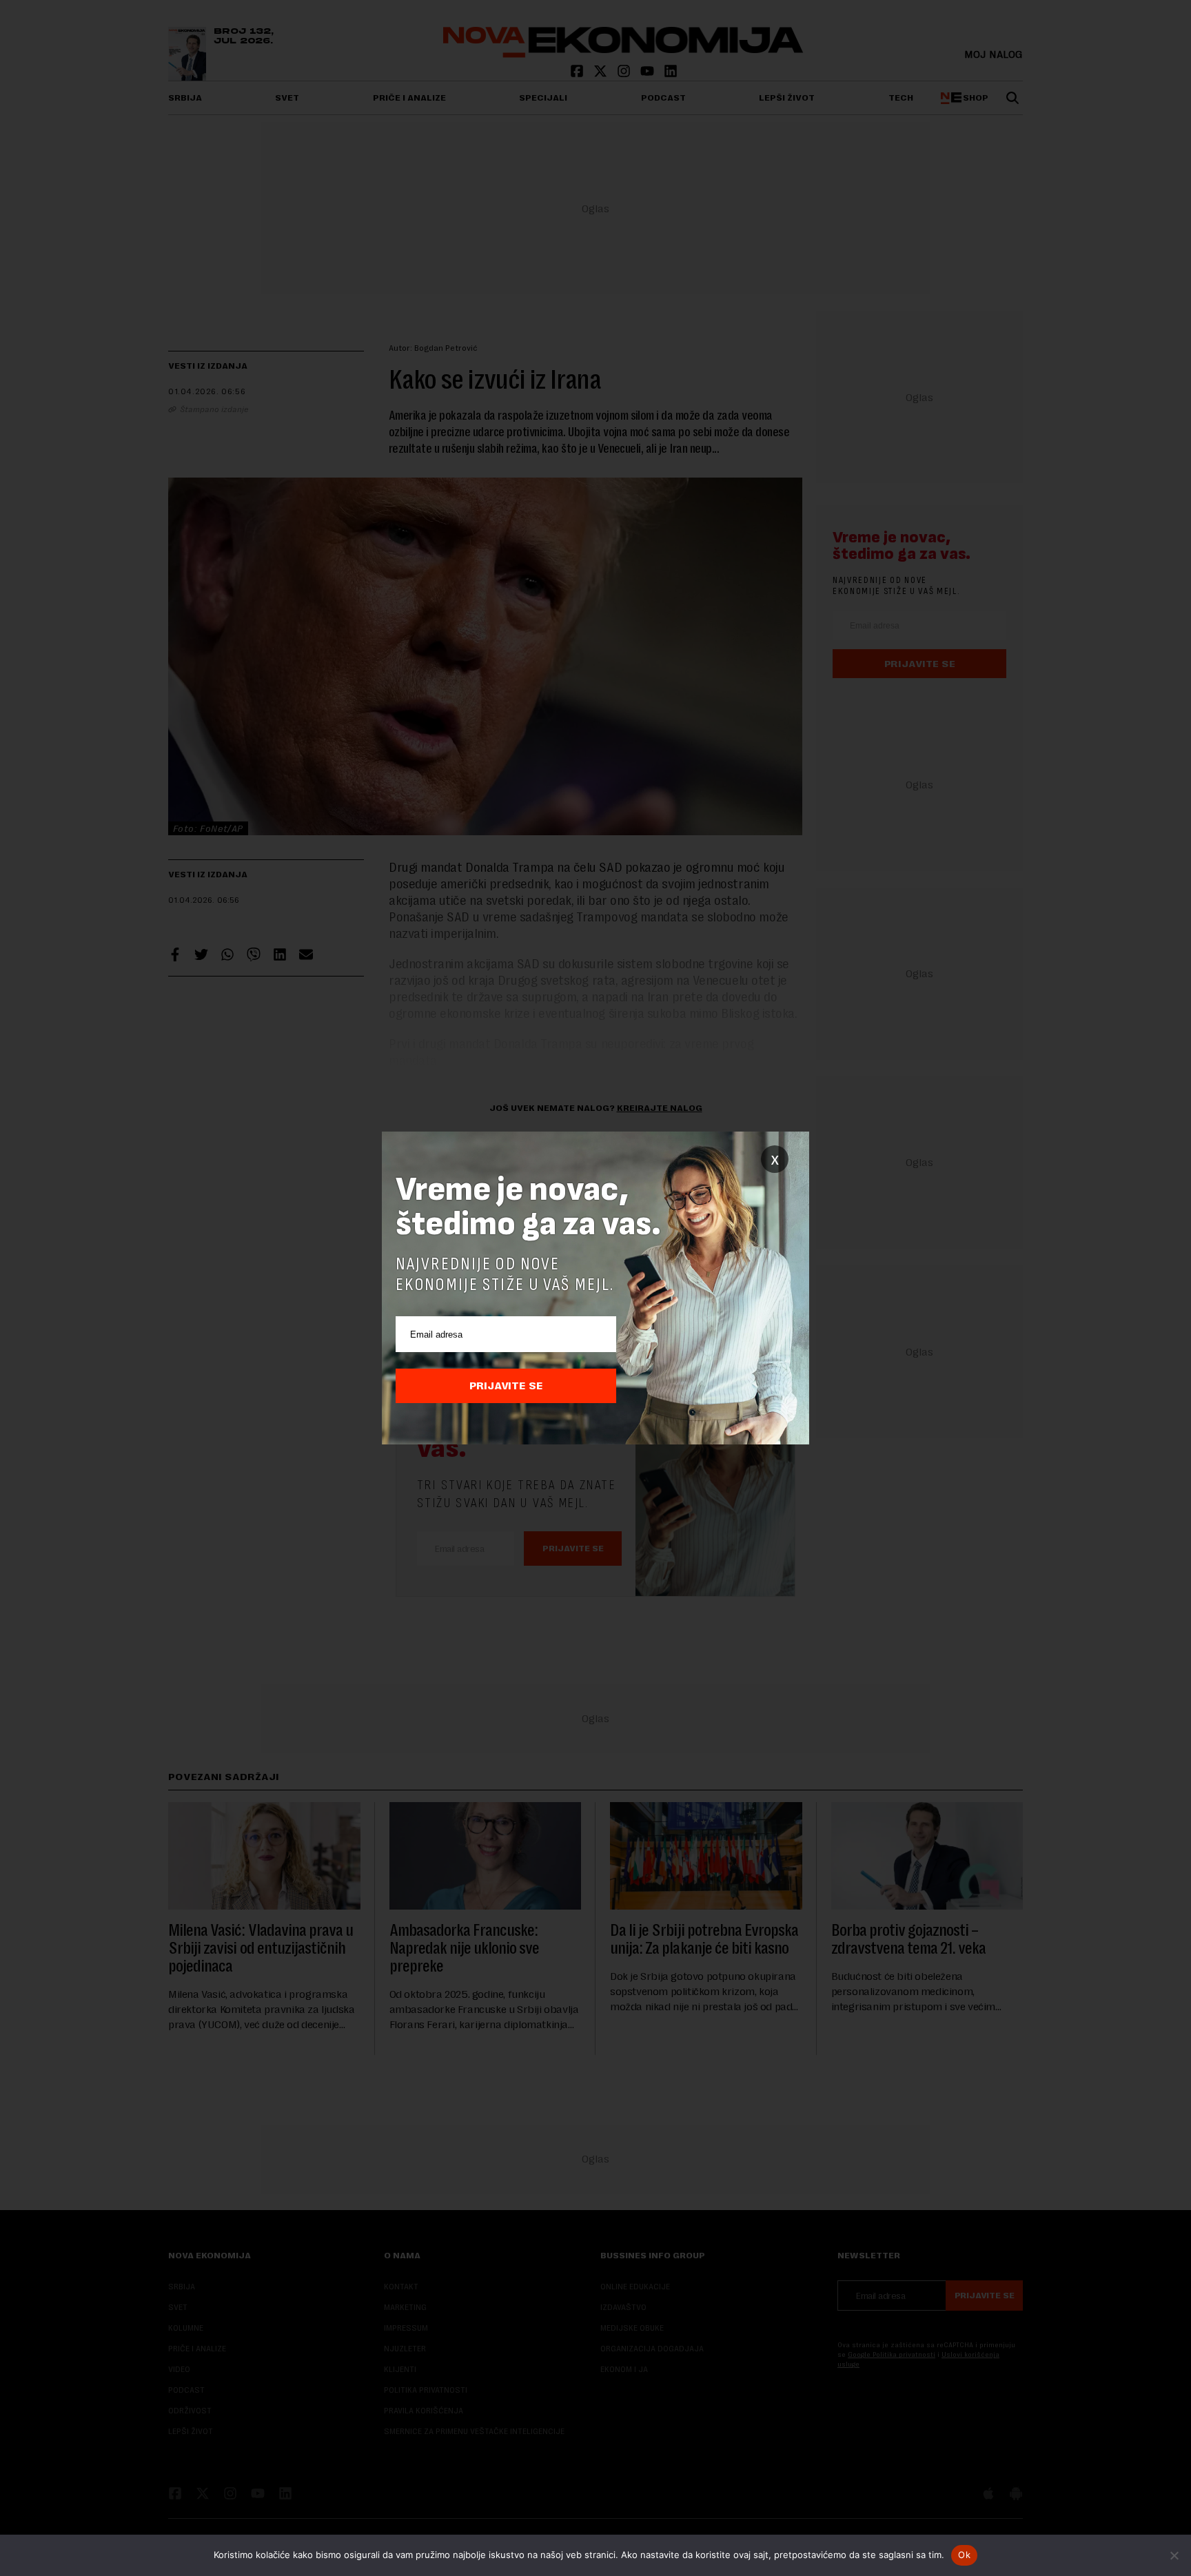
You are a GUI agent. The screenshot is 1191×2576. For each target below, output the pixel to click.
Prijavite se (506, 1386)
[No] (1174, 2555)
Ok (964, 2555)
